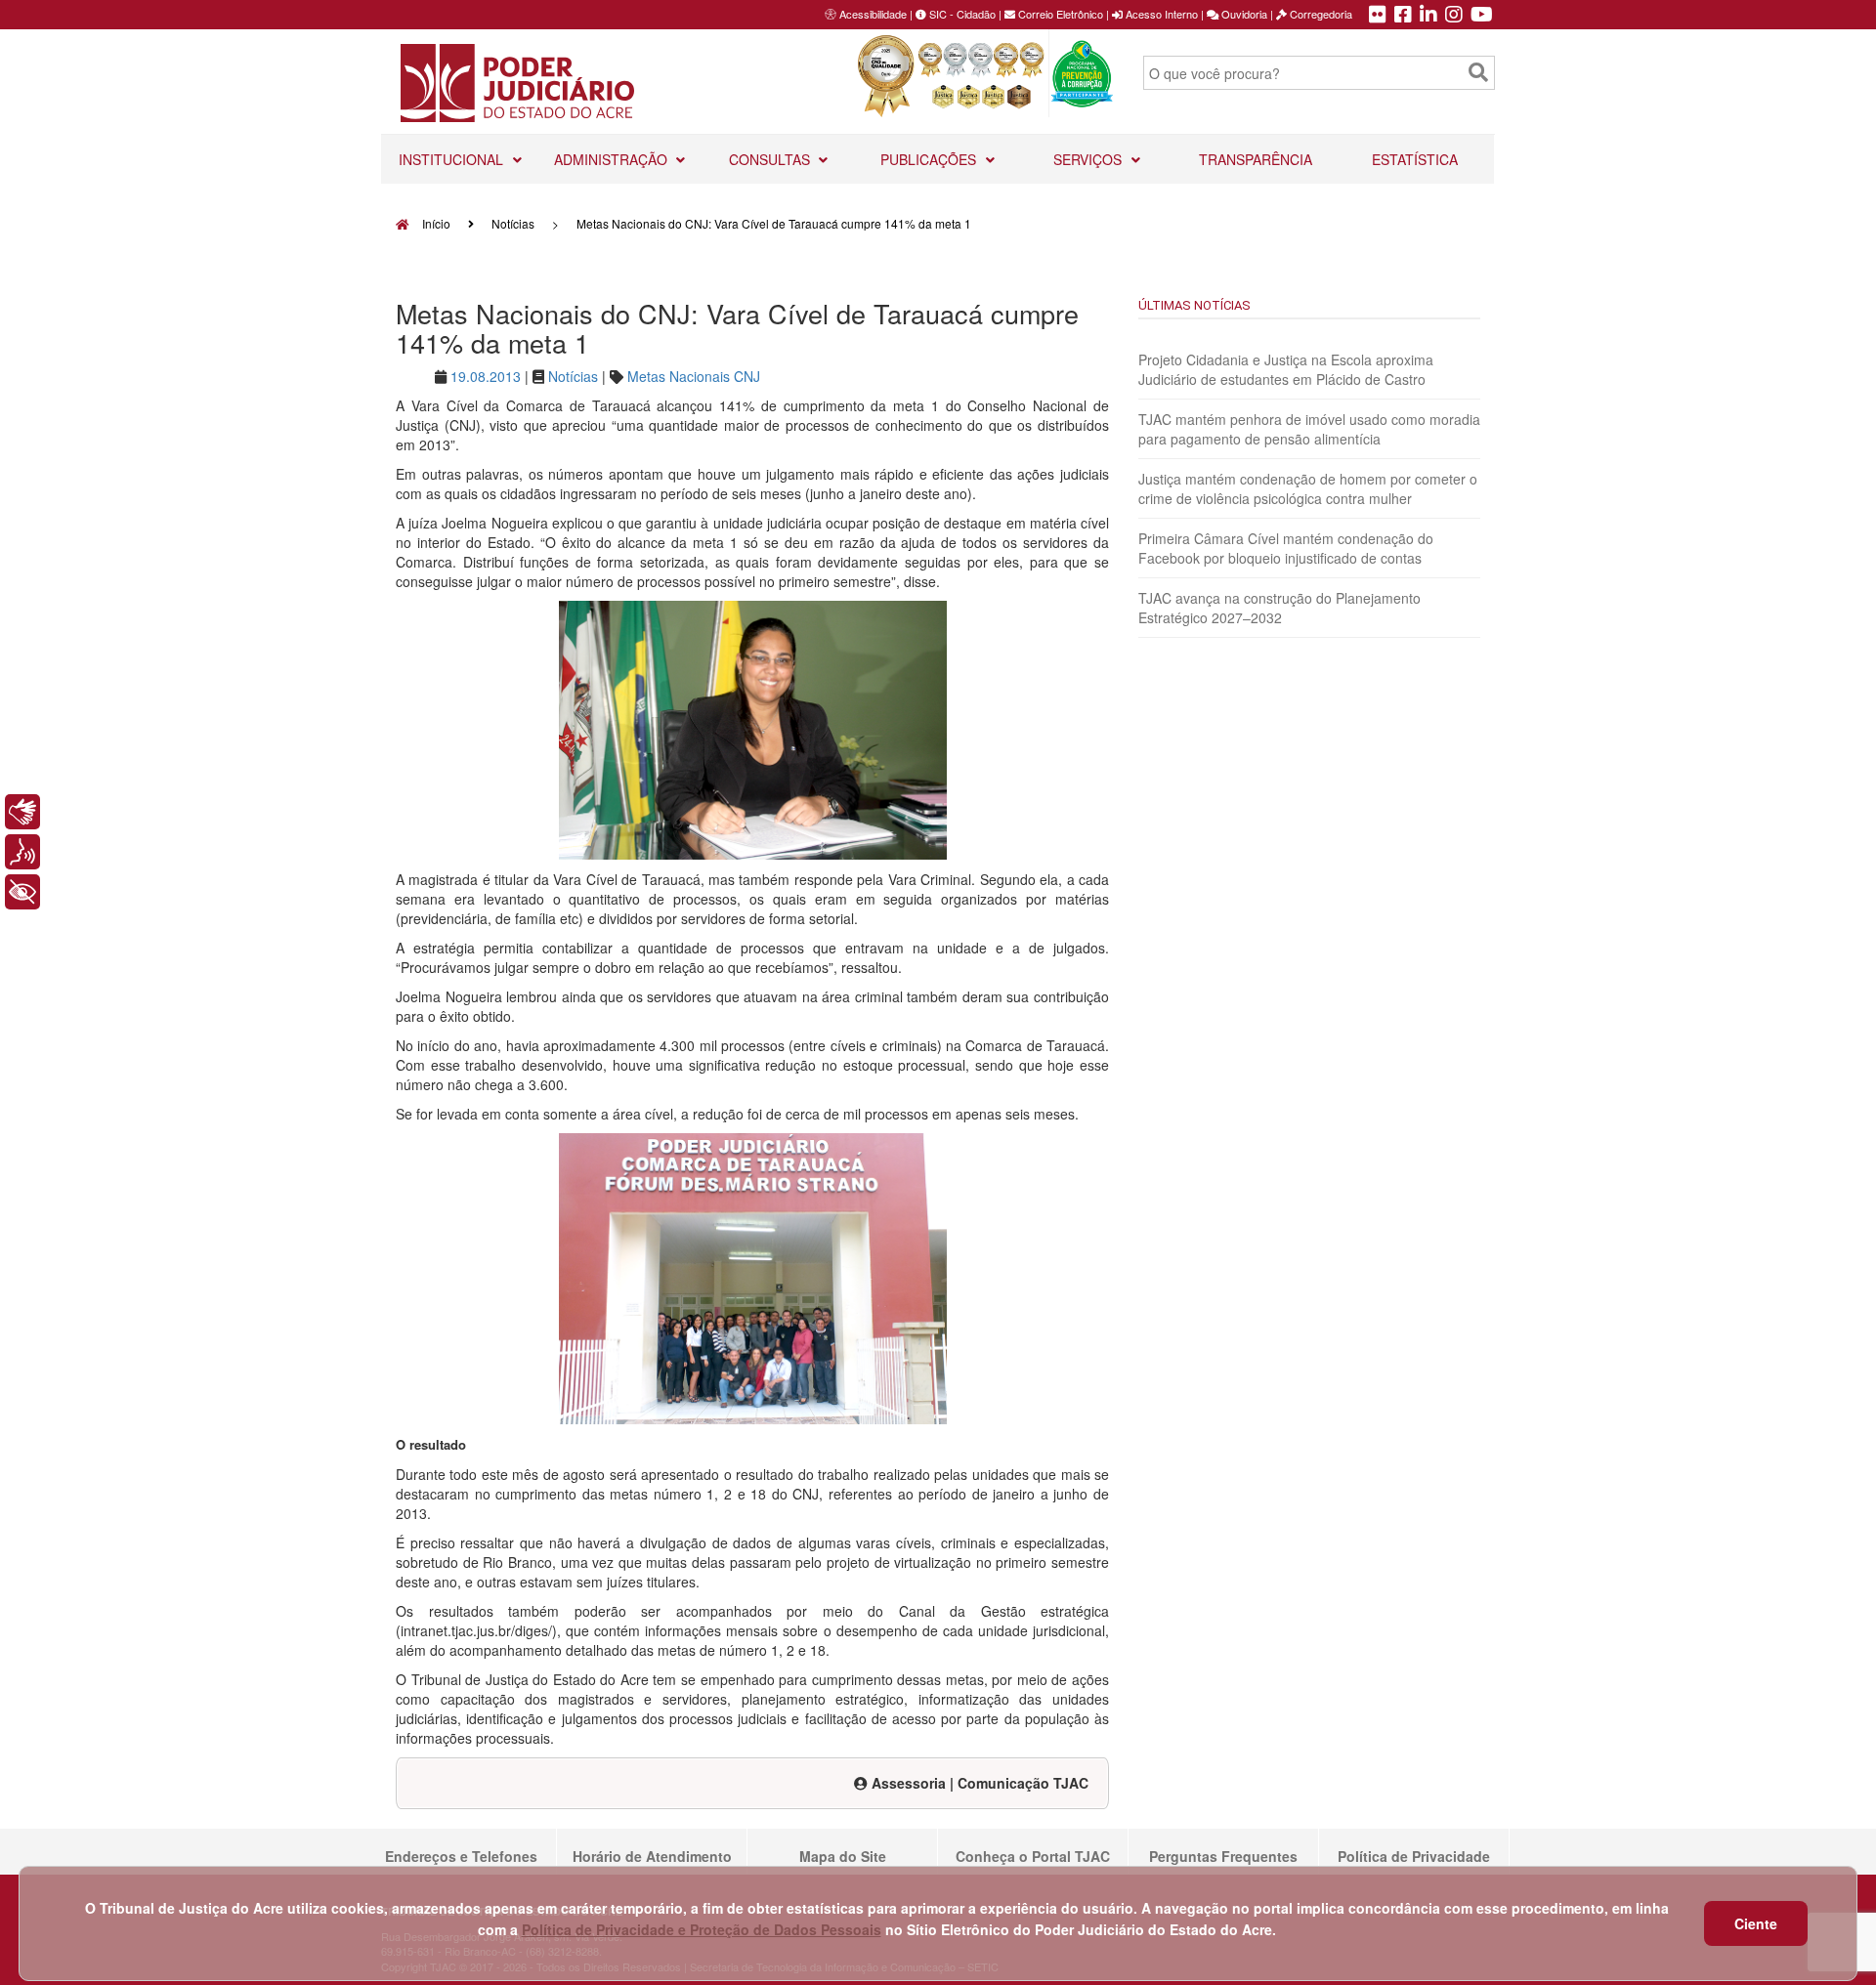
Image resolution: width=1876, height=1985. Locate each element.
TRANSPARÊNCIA (1256, 159)
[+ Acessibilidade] (22, 892)
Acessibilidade (873, 14)
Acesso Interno (1160, 14)
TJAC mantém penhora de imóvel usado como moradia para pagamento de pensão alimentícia (1309, 429)
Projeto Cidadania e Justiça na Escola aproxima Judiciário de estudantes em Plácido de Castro (1286, 369)
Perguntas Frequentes (1223, 1856)
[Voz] (22, 852)
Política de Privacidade (1414, 1856)
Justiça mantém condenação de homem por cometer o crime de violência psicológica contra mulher (1308, 488)
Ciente (1756, 1923)
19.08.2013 (486, 376)
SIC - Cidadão (961, 14)
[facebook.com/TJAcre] (1403, 16)
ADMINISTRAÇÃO (613, 159)
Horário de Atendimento (652, 1856)
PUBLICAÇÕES (930, 159)
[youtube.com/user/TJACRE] (1482, 16)
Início (435, 223)
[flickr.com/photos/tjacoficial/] (1378, 16)
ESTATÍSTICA (1415, 159)
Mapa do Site (843, 1856)
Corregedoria (1320, 14)
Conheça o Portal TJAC (1033, 1856)
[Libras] (22, 812)
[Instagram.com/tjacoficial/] (1454, 16)
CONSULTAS (771, 159)
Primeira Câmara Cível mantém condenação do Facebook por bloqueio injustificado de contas (1286, 548)
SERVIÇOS (1089, 159)
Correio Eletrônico (1059, 14)
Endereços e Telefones (461, 1856)
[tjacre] (1428, 16)
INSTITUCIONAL (453, 159)
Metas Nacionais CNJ (694, 376)
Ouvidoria (1243, 14)
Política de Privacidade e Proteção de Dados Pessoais (702, 1929)
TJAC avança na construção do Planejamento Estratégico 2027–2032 (1279, 608)
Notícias (513, 223)
